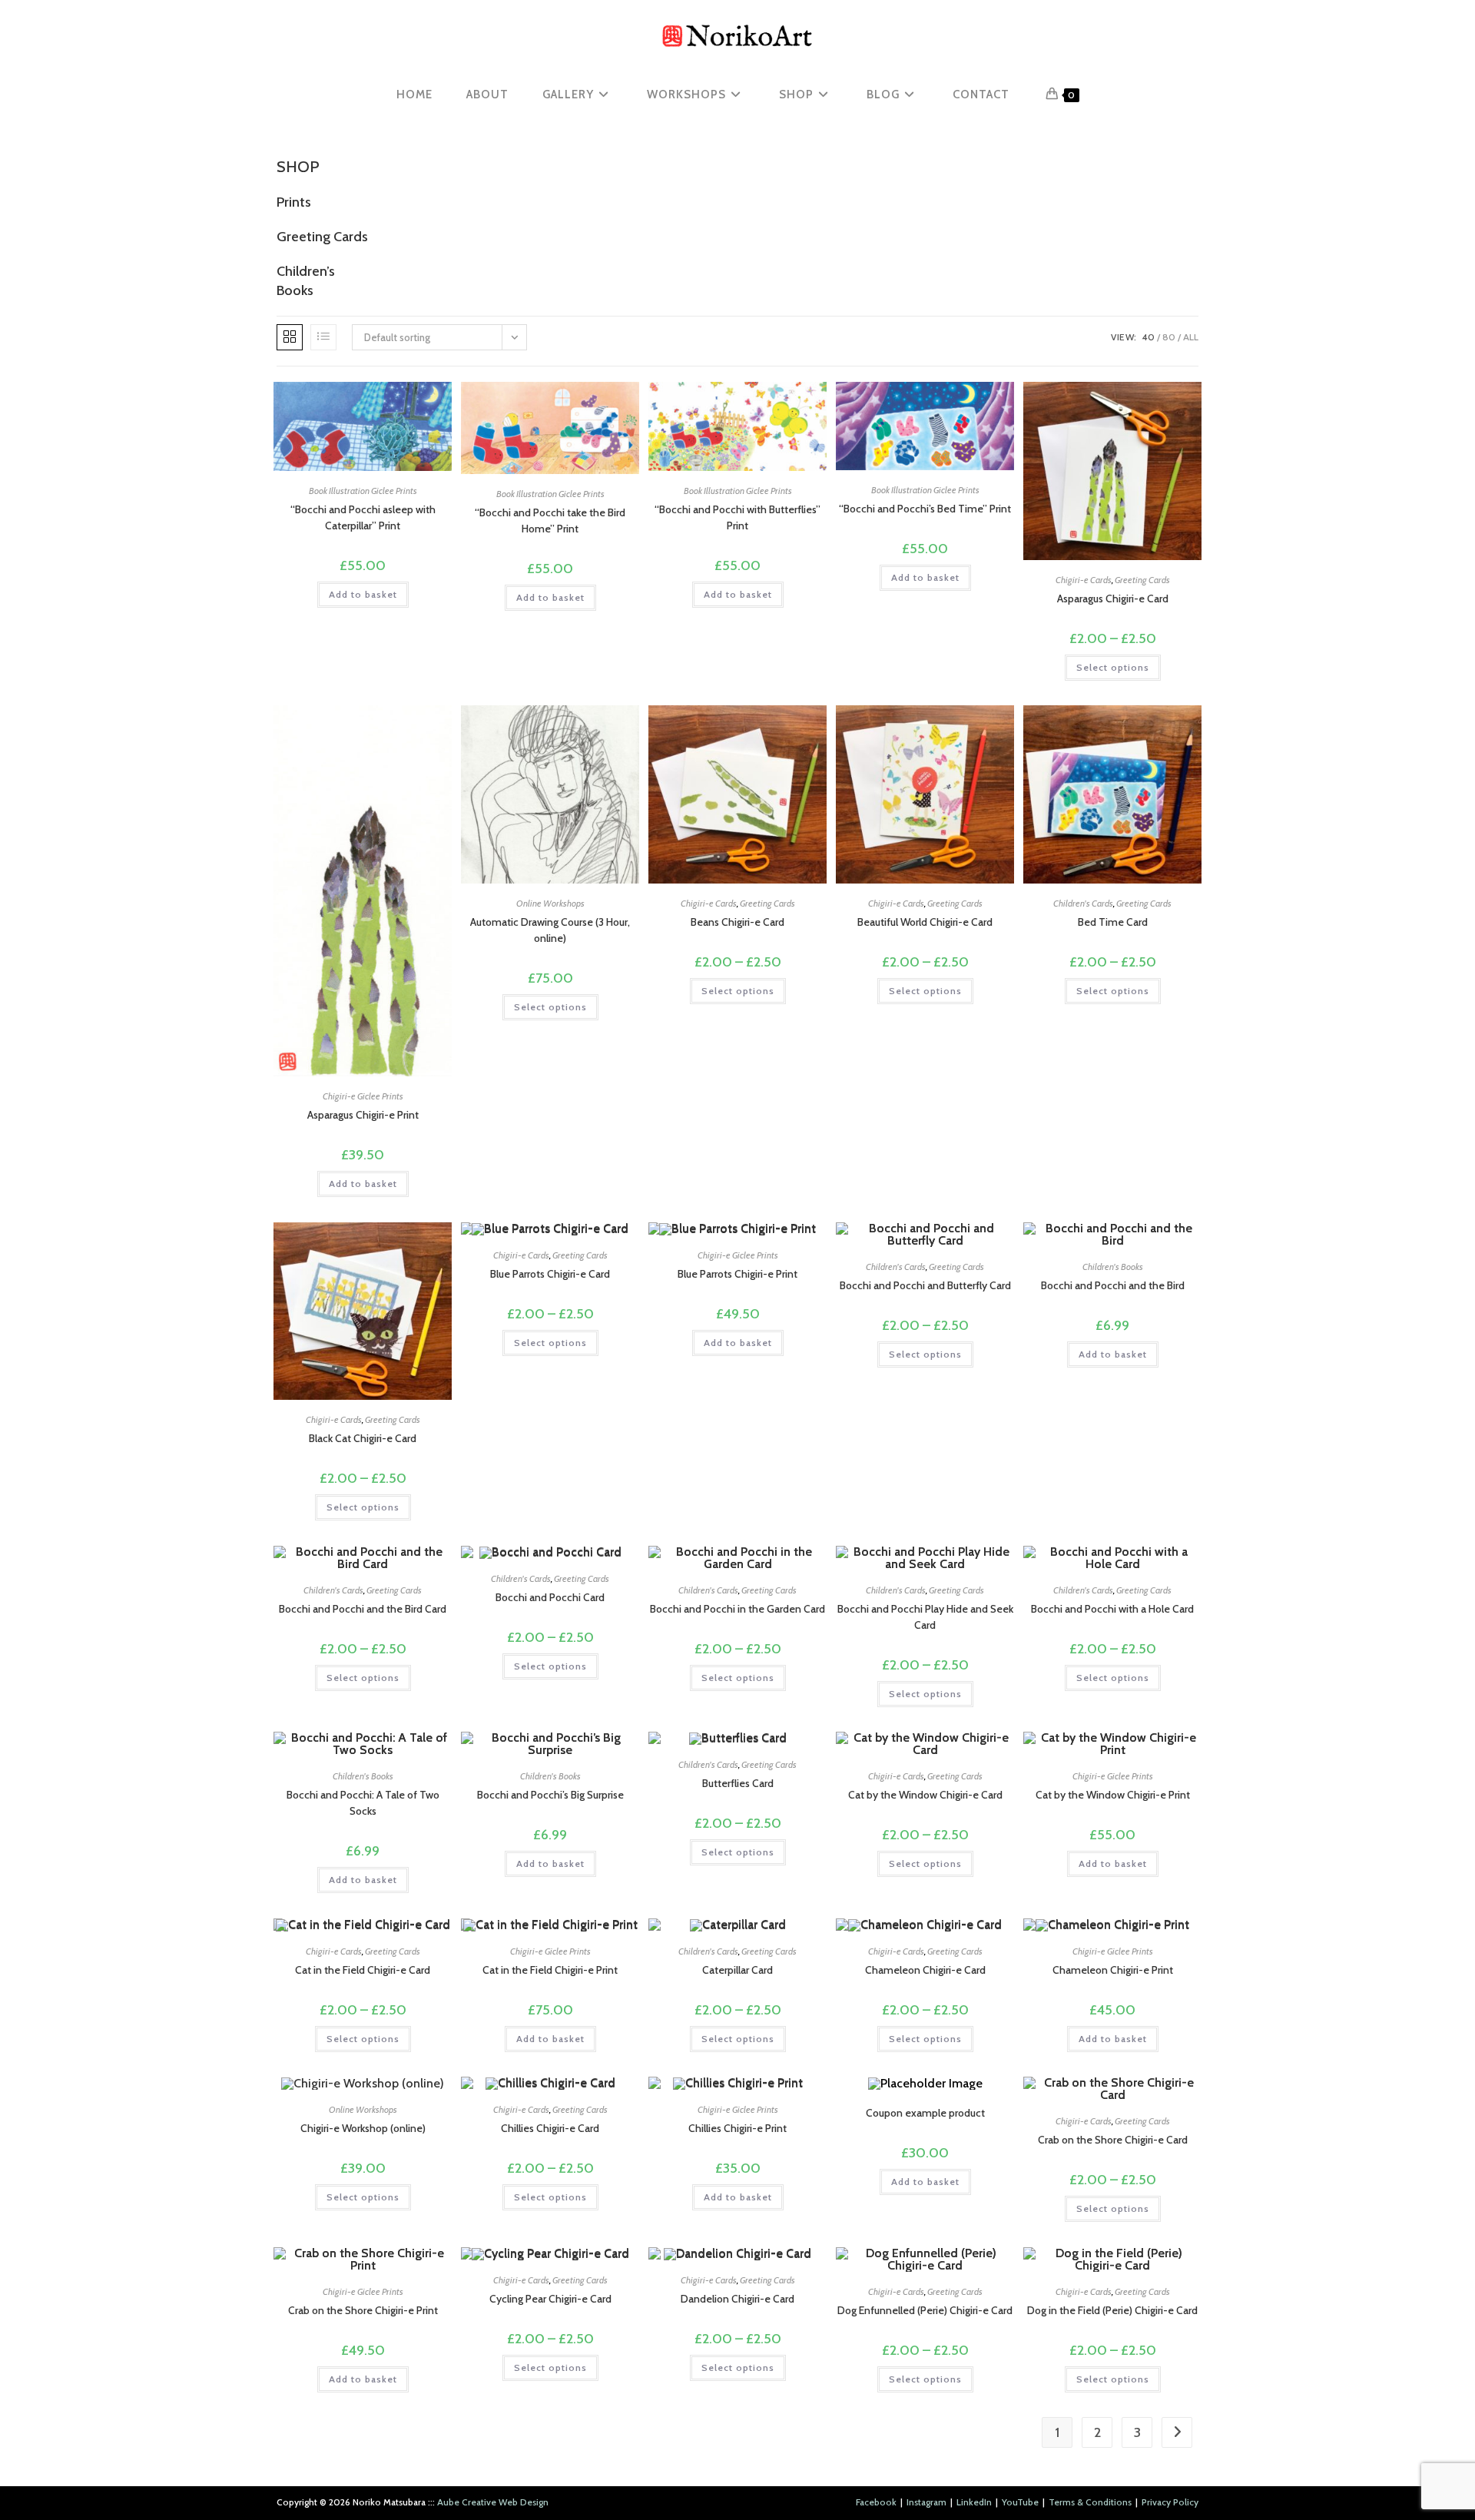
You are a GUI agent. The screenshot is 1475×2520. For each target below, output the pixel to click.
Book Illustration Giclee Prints (363, 491)
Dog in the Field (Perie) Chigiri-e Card (1112, 2310)
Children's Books (1113, 1267)
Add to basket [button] (363, 594)
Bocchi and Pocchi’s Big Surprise (550, 1795)
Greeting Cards (322, 237)
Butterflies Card (738, 1783)
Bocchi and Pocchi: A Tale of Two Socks (363, 1803)
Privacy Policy (1170, 2502)
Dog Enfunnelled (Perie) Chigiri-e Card (925, 2310)
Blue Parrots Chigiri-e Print (737, 1274)
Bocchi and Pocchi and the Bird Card (363, 1609)
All (1191, 337)
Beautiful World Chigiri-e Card (925, 922)
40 (1148, 337)
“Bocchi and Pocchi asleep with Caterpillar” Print (363, 517)
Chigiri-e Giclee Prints (363, 1096)
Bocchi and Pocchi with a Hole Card (1112, 1609)
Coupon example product (925, 2113)
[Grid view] (290, 337)
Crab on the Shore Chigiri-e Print (363, 2310)
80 (1169, 337)
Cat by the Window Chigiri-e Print (1113, 1795)
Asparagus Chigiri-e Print (363, 1115)
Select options (1113, 667)
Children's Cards (1083, 903)
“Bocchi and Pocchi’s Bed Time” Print (925, 509)
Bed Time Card (1113, 922)
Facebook (876, 2502)
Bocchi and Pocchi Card (550, 1597)
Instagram (926, 2502)
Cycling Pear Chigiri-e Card (550, 2299)
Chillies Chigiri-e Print (737, 2128)
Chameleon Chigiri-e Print (1113, 1970)
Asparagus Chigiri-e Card (1113, 598)
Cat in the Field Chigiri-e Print (550, 1970)
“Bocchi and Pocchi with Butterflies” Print (737, 517)
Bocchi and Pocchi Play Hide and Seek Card (925, 1617)
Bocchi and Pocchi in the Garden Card (737, 1609)
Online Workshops (550, 903)
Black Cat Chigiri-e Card (363, 1438)
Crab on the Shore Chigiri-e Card (1113, 2140)
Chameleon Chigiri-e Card (925, 1970)
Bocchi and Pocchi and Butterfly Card (925, 1285)
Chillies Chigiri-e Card (550, 2128)
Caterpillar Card (737, 1970)
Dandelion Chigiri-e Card (737, 2299)
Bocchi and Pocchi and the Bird (1113, 1285)
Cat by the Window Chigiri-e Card (925, 1795)
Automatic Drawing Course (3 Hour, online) (550, 930)
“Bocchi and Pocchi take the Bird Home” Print (550, 521)
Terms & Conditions (1090, 2502)
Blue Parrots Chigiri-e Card (550, 1274)
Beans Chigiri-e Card (737, 922)
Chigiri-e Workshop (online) (363, 2128)
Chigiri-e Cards (1084, 580)
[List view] (323, 337)
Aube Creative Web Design (493, 2502)
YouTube (1020, 2502)
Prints (294, 202)
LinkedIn (974, 2502)
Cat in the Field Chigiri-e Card (363, 1970)
